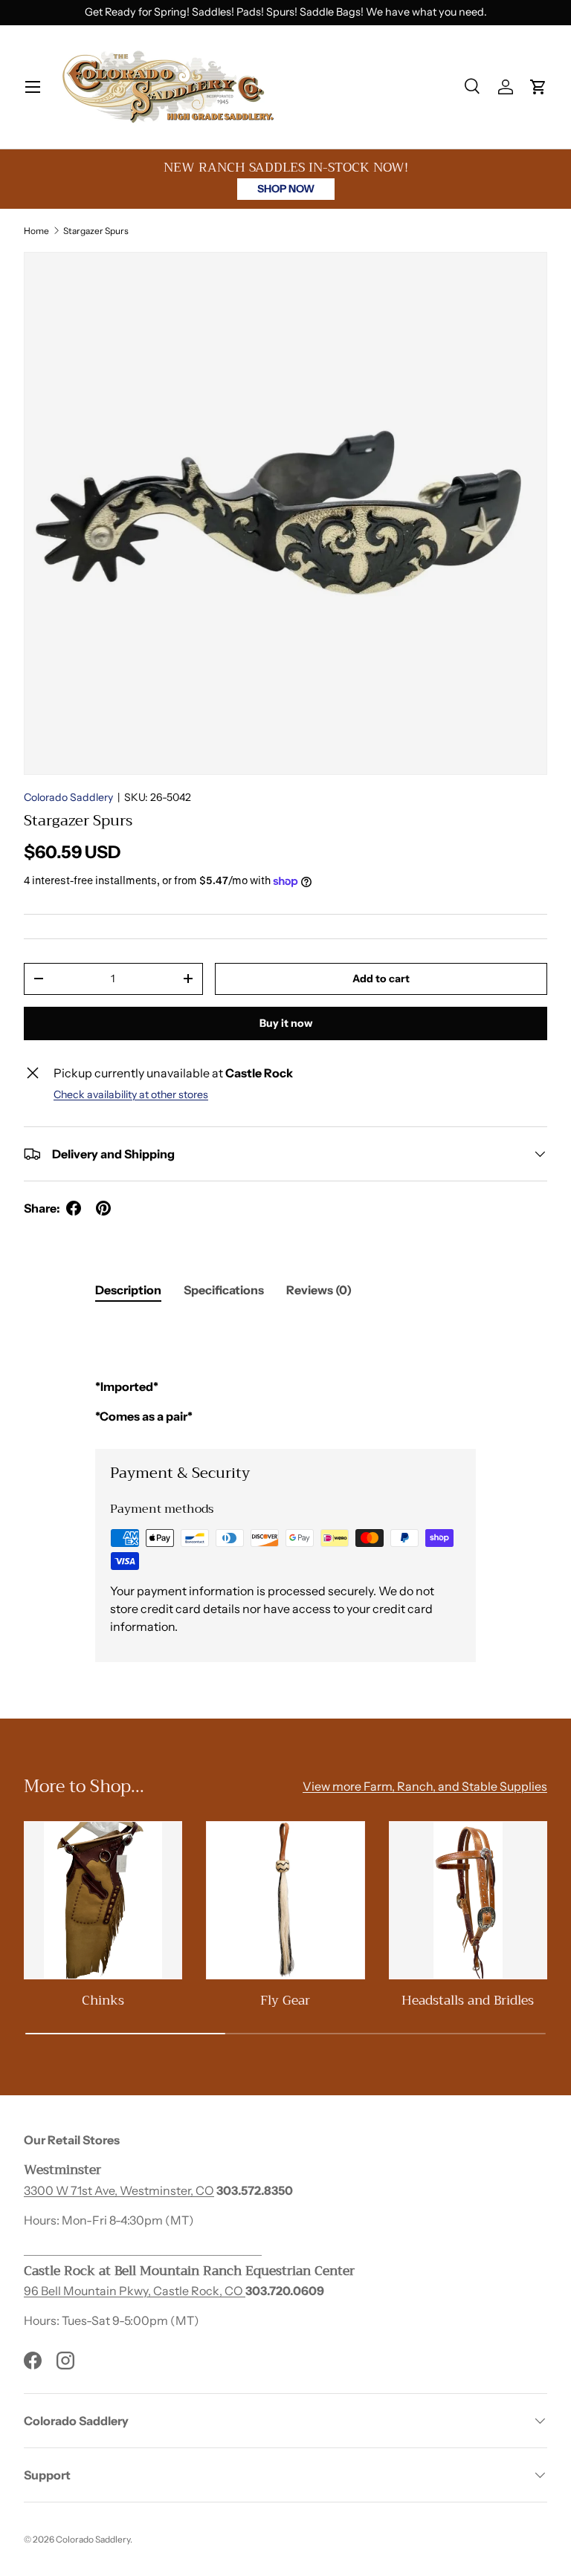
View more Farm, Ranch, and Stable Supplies (425, 1786)
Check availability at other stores (131, 1094)
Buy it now (286, 1023)
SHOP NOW (286, 189)
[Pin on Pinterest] (103, 1208)
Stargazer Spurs (96, 231)
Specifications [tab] (224, 1290)
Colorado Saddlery (68, 797)
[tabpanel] (285, 1372)
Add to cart (381, 979)
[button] (538, 87)
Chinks (103, 2000)
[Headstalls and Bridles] (468, 1900)
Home (36, 231)
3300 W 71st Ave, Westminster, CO (119, 2190)
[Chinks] (103, 1900)
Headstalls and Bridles (468, 2000)
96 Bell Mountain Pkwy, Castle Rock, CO (135, 2291)
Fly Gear (285, 2000)
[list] (285, 513)
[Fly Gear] (285, 1900)
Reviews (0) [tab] (319, 1290)
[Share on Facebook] (74, 1208)
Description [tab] (128, 1290)
